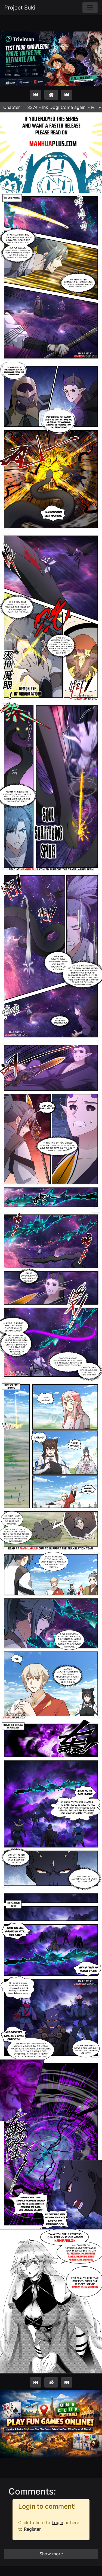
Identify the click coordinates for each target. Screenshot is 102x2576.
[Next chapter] (67, 95)
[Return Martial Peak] (51, 95)
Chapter (12, 107)
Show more (51, 2554)
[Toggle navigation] (90, 8)
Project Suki (20, 8)
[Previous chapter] (36, 95)
